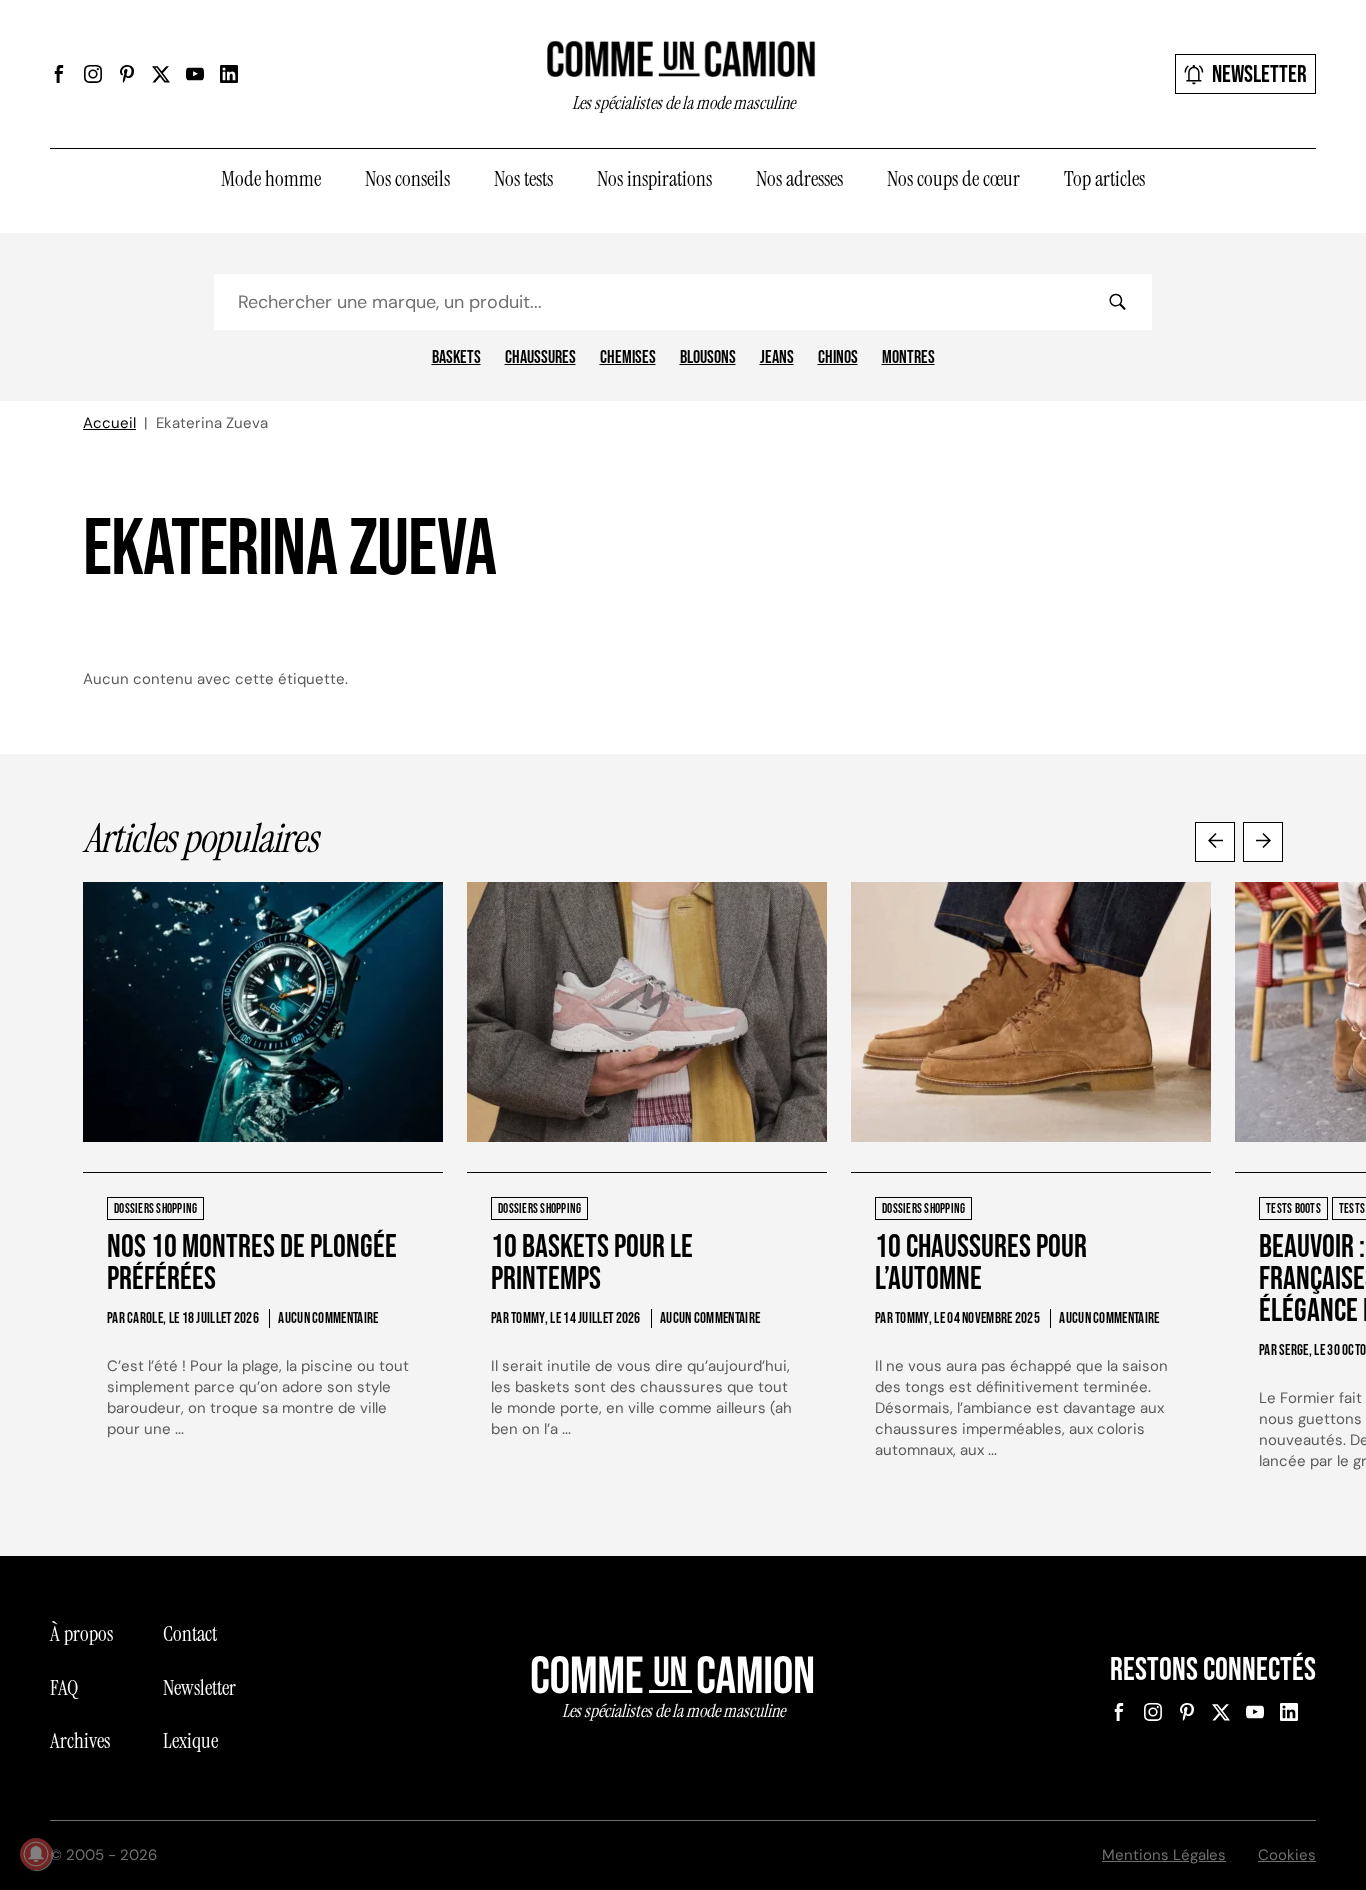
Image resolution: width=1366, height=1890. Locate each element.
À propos (81, 1634)
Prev (1215, 842)
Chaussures (540, 358)
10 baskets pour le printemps (592, 1263)
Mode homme (271, 179)
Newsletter (1259, 74)
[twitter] (161, 74)
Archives (80, 1741)
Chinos (838, 358)
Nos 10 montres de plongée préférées (252, 1263)
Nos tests (523, 179)
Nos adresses (799, 179)
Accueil (109, 423)
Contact (190, 1634)
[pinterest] (127, 74)
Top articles (1104, 179)
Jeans (777, 358)
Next (1263, 842)
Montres (908, 358)
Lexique (190, 1741)
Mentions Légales (1164, 1855)
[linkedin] (229, 74)
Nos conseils (407, 179)
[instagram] (93, 74)
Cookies (1287, 1855)
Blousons (708, 358)
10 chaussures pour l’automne (981, 1263)
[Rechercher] (1117, 302)
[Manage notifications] (36, 1854)
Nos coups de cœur (953, 179)
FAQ (64, 1688)
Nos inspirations (654, 179)
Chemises (628, 358)
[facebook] (59, 74)
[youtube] (195, 74)
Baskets (456, 358)
